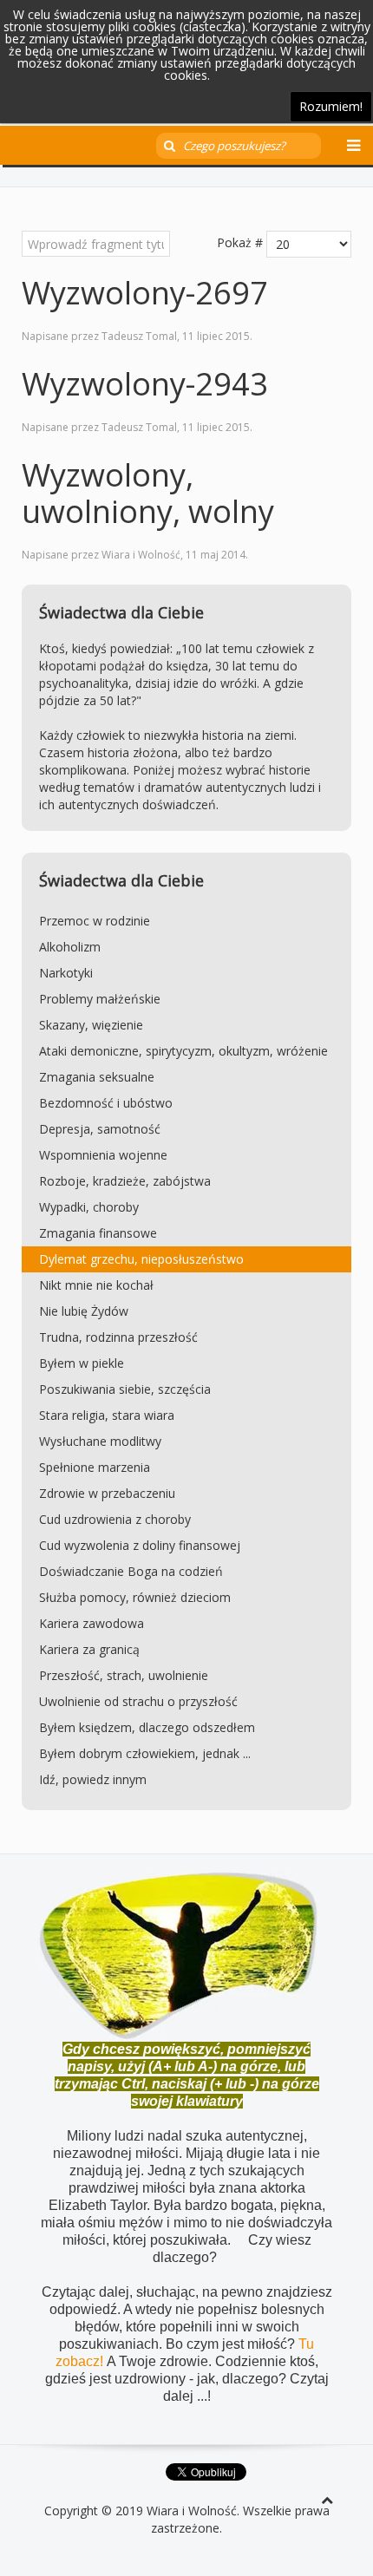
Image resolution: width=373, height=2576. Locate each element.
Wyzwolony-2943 (145, 384)
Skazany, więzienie (91, 1025)
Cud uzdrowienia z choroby (115, 1519)
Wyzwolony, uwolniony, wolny (148, 493)
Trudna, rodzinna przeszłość (118, 1337)
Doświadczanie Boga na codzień (131, 1571)
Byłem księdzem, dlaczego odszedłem (147, 1727)
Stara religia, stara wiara (107, 1415)
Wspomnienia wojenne (103, 1155)
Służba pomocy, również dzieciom (135, 1597)
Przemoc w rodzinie (95, 921)
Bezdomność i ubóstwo (106, 1103)
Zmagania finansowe (98, 1233)
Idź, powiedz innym (93, 1779)
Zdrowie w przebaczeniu (107, 1493)
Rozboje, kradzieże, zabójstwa (125, 1181)
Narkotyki (66, 973)
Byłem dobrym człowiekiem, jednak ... (145, 1753)
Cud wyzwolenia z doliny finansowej (140, 1545)
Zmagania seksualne (97, 1077)
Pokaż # (240, 242)
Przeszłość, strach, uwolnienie (124, 1675)
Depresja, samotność (100, 1129)
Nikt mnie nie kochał (96, 1285)
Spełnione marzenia (95, 1467)
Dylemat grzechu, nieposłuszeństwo (141, 1259)
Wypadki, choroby (89, 1207)
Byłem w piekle (82, 1363)
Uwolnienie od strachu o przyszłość (138, 1701)
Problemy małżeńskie (100, 999)
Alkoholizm (70, 947)
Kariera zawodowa (92, 1623)
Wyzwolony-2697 (145, 293)
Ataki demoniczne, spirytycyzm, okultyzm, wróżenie (183, 1051)
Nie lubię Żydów (84, 1311)
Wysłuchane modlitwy (100, 1441)
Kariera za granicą (89, 1649)
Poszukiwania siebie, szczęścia (125, 1389)
